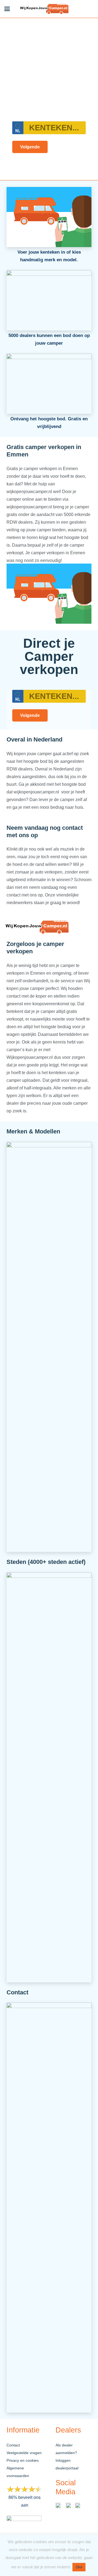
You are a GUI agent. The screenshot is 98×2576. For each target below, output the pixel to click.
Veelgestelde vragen (24, 2453)
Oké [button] (79, 2567)
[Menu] (7, 9)
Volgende (30, 147)
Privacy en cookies (23, 2460)
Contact (13, 2445)
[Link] (45, 9)
